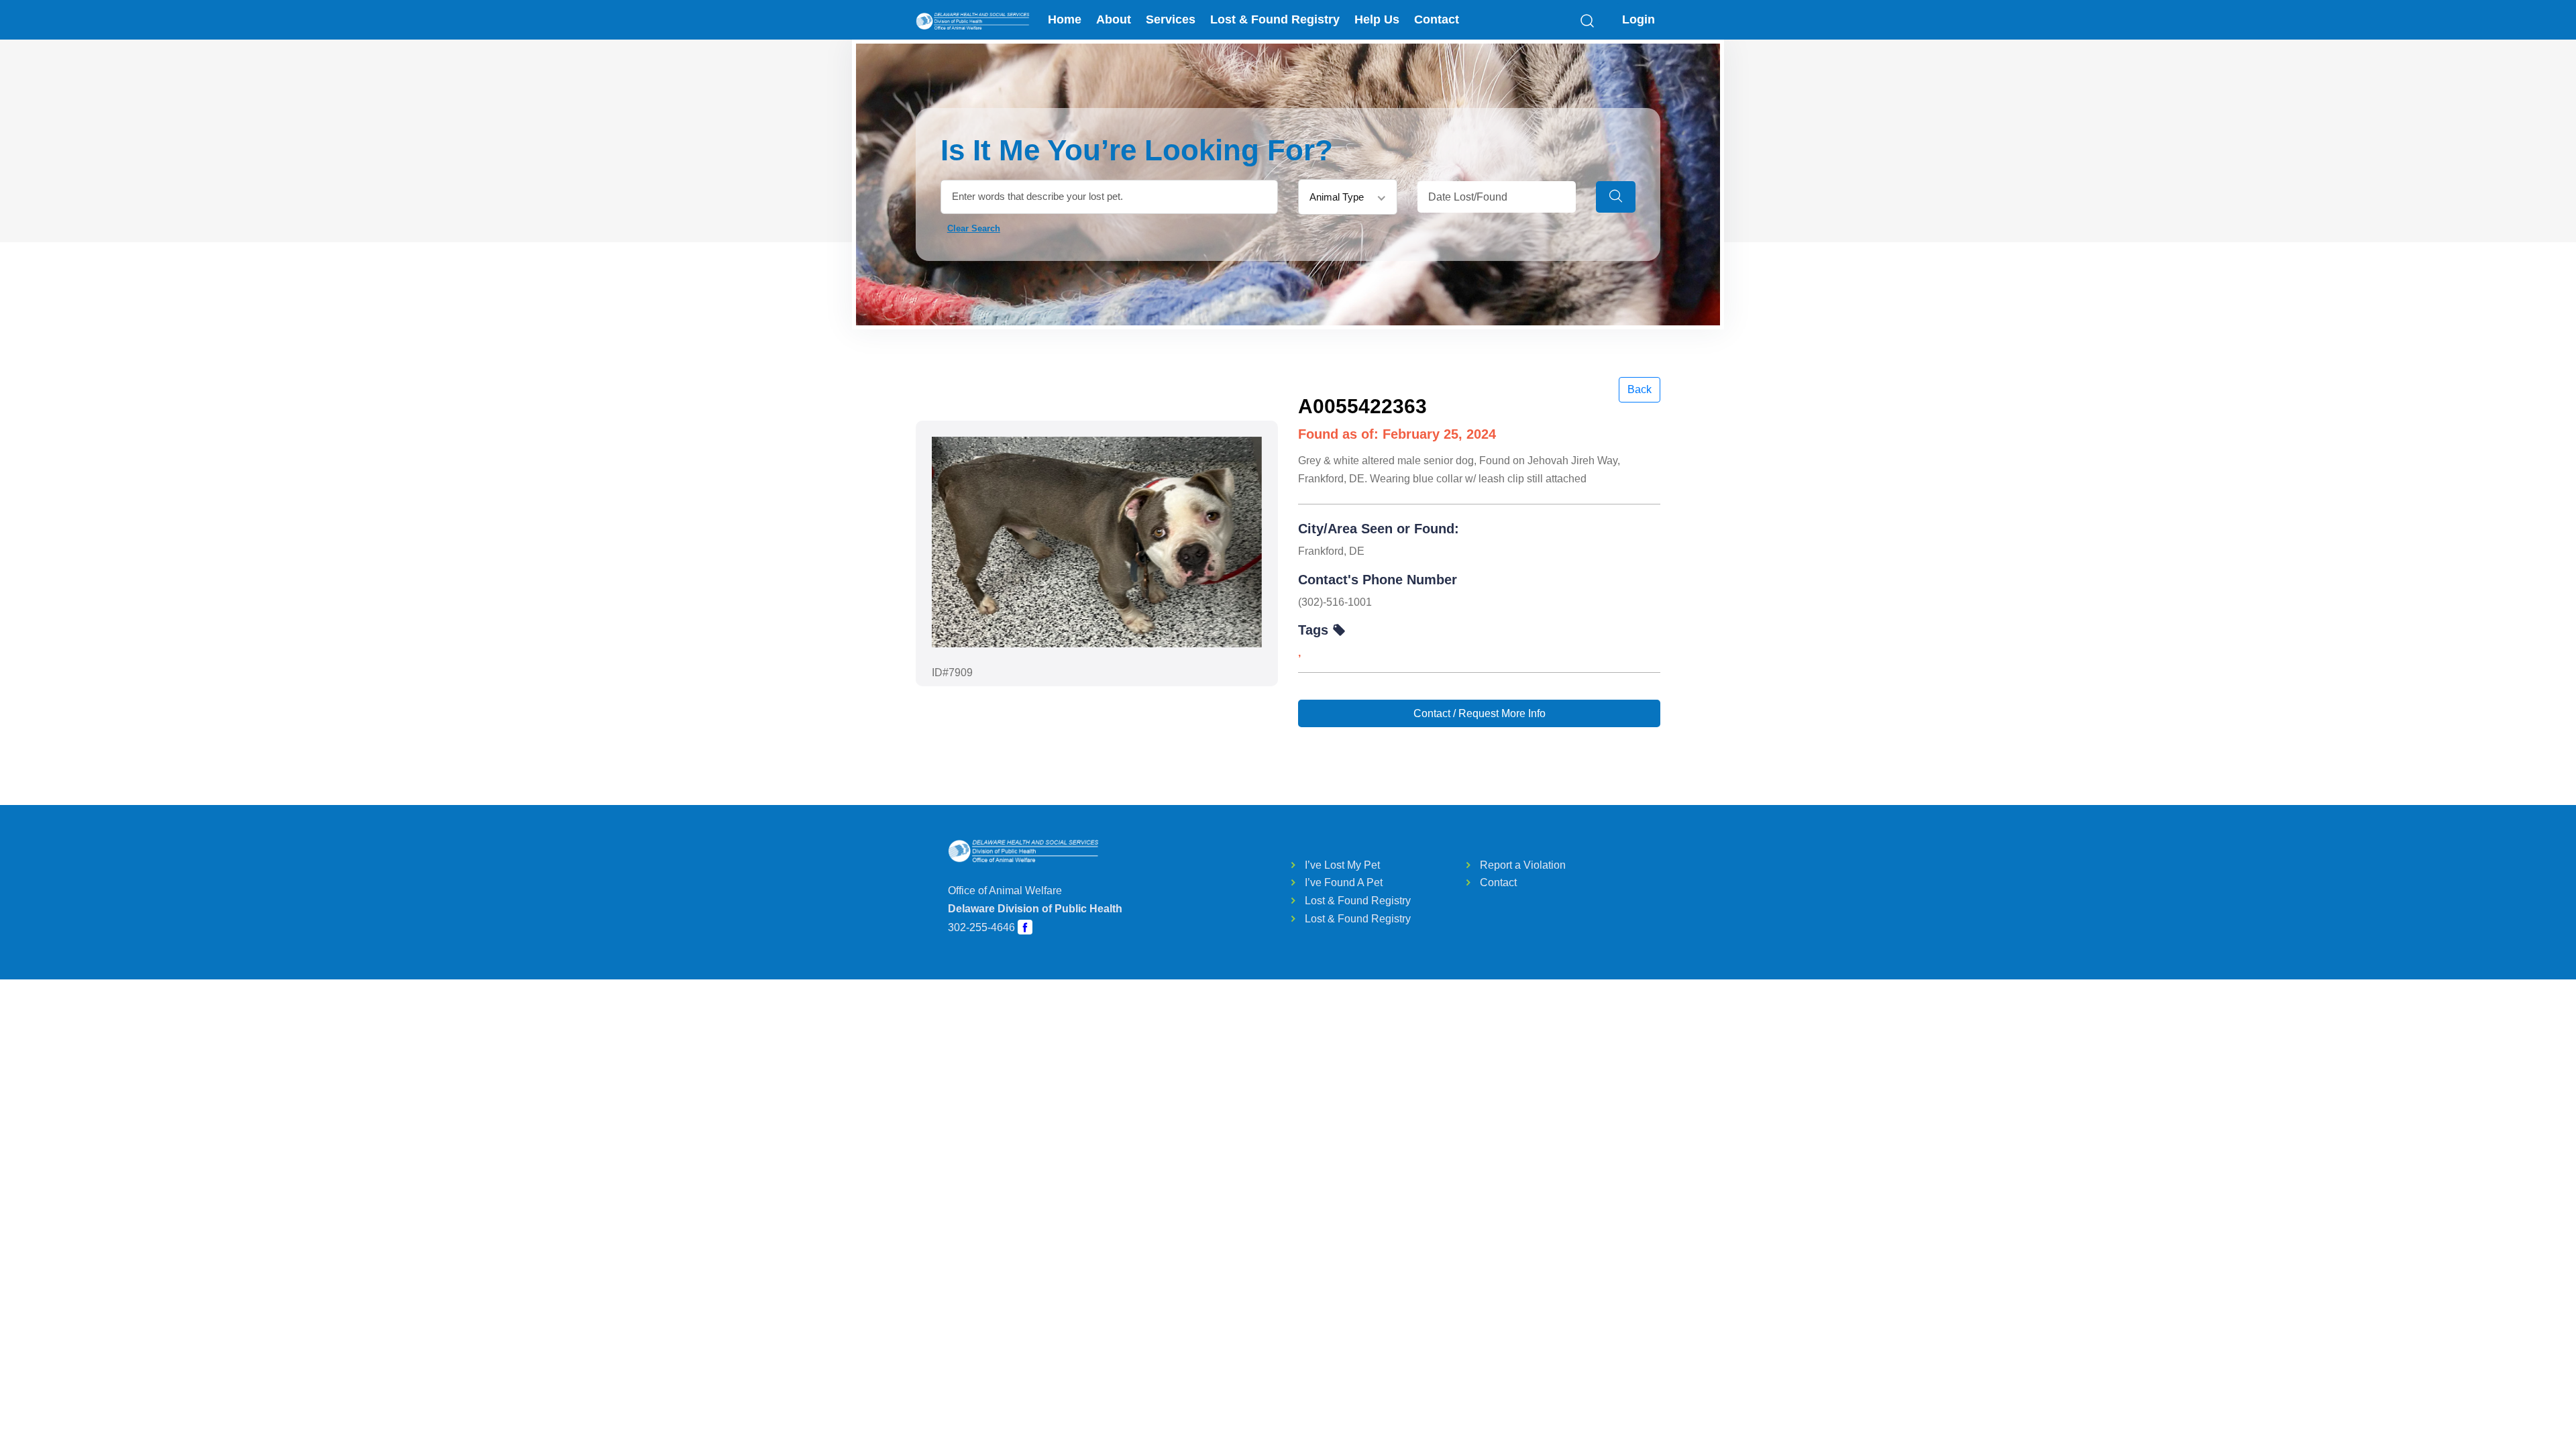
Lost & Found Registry (1275, 19)
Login (1639, 19)
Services (1171, 19)
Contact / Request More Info (1480, 713)
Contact (1437, 19)
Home (1065, 19)
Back (1640, 389)
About (1114, 19)
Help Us (1377, 19)
